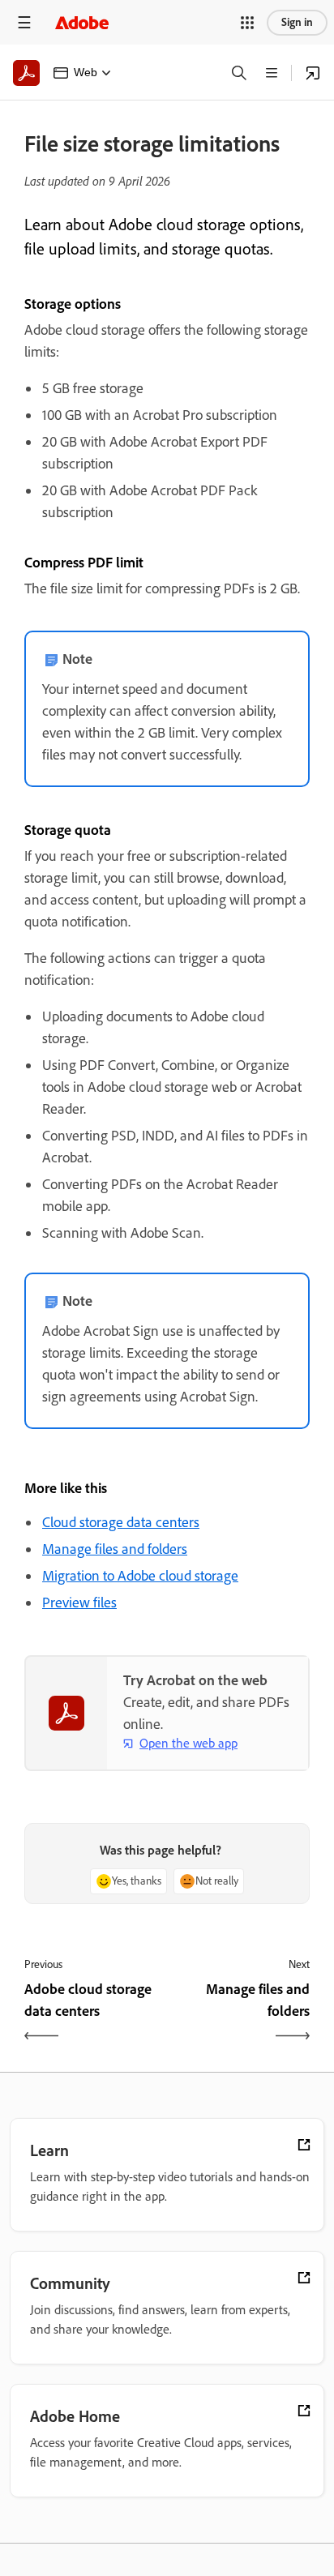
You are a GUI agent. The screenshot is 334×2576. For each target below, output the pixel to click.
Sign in (297, 22)
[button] (247, 23)
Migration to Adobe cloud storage (140, 1576)
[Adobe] (82, 22)
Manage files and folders (115, 1549)
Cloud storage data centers (121, 1522)
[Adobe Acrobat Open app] (313, 73)
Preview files (79, 1603)
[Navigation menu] (24, 22)
